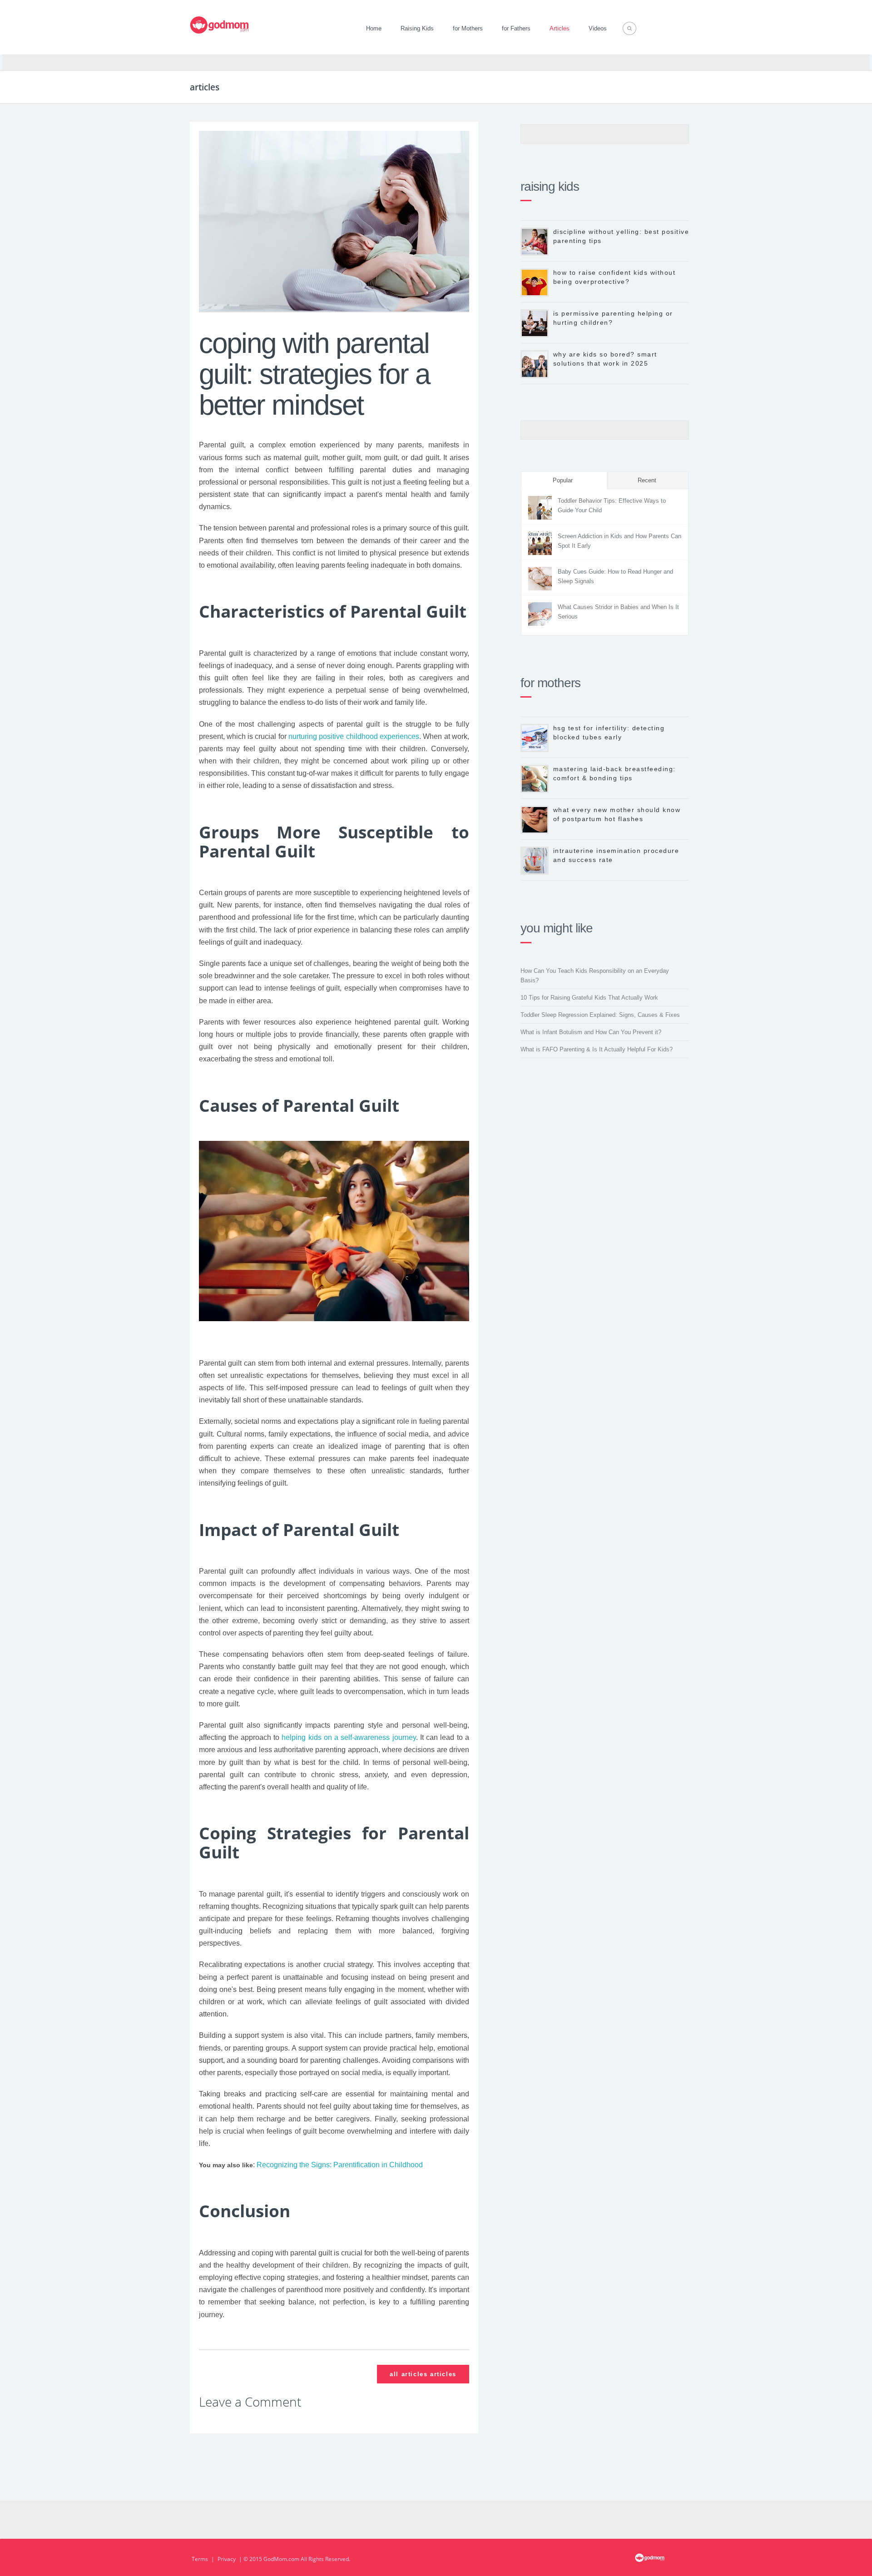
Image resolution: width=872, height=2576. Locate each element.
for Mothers (468, 28)
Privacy (227, 2559)
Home (374, 28)
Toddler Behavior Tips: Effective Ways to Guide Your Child (612, 505)
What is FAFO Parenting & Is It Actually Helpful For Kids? (597, 1049)
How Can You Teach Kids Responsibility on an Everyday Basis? (595, 976)
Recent (647, 480)
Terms (200, 2559)
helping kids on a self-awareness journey (349, 1737)
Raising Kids (417, 28)
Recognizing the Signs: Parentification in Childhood (340, 2165)
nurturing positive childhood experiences (354, 736)
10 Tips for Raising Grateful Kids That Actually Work (589, 998)
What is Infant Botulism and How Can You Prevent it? (591, 1032)
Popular (563, 480)
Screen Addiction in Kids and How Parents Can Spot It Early (619, 541)
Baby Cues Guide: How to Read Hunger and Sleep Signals (615, 576)
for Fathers (516, 28)
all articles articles (423, 2374)
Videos (598, 28)
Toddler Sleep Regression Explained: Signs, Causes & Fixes (600, 1015)
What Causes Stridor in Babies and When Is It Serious (618, 612)
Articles (560, 28)
